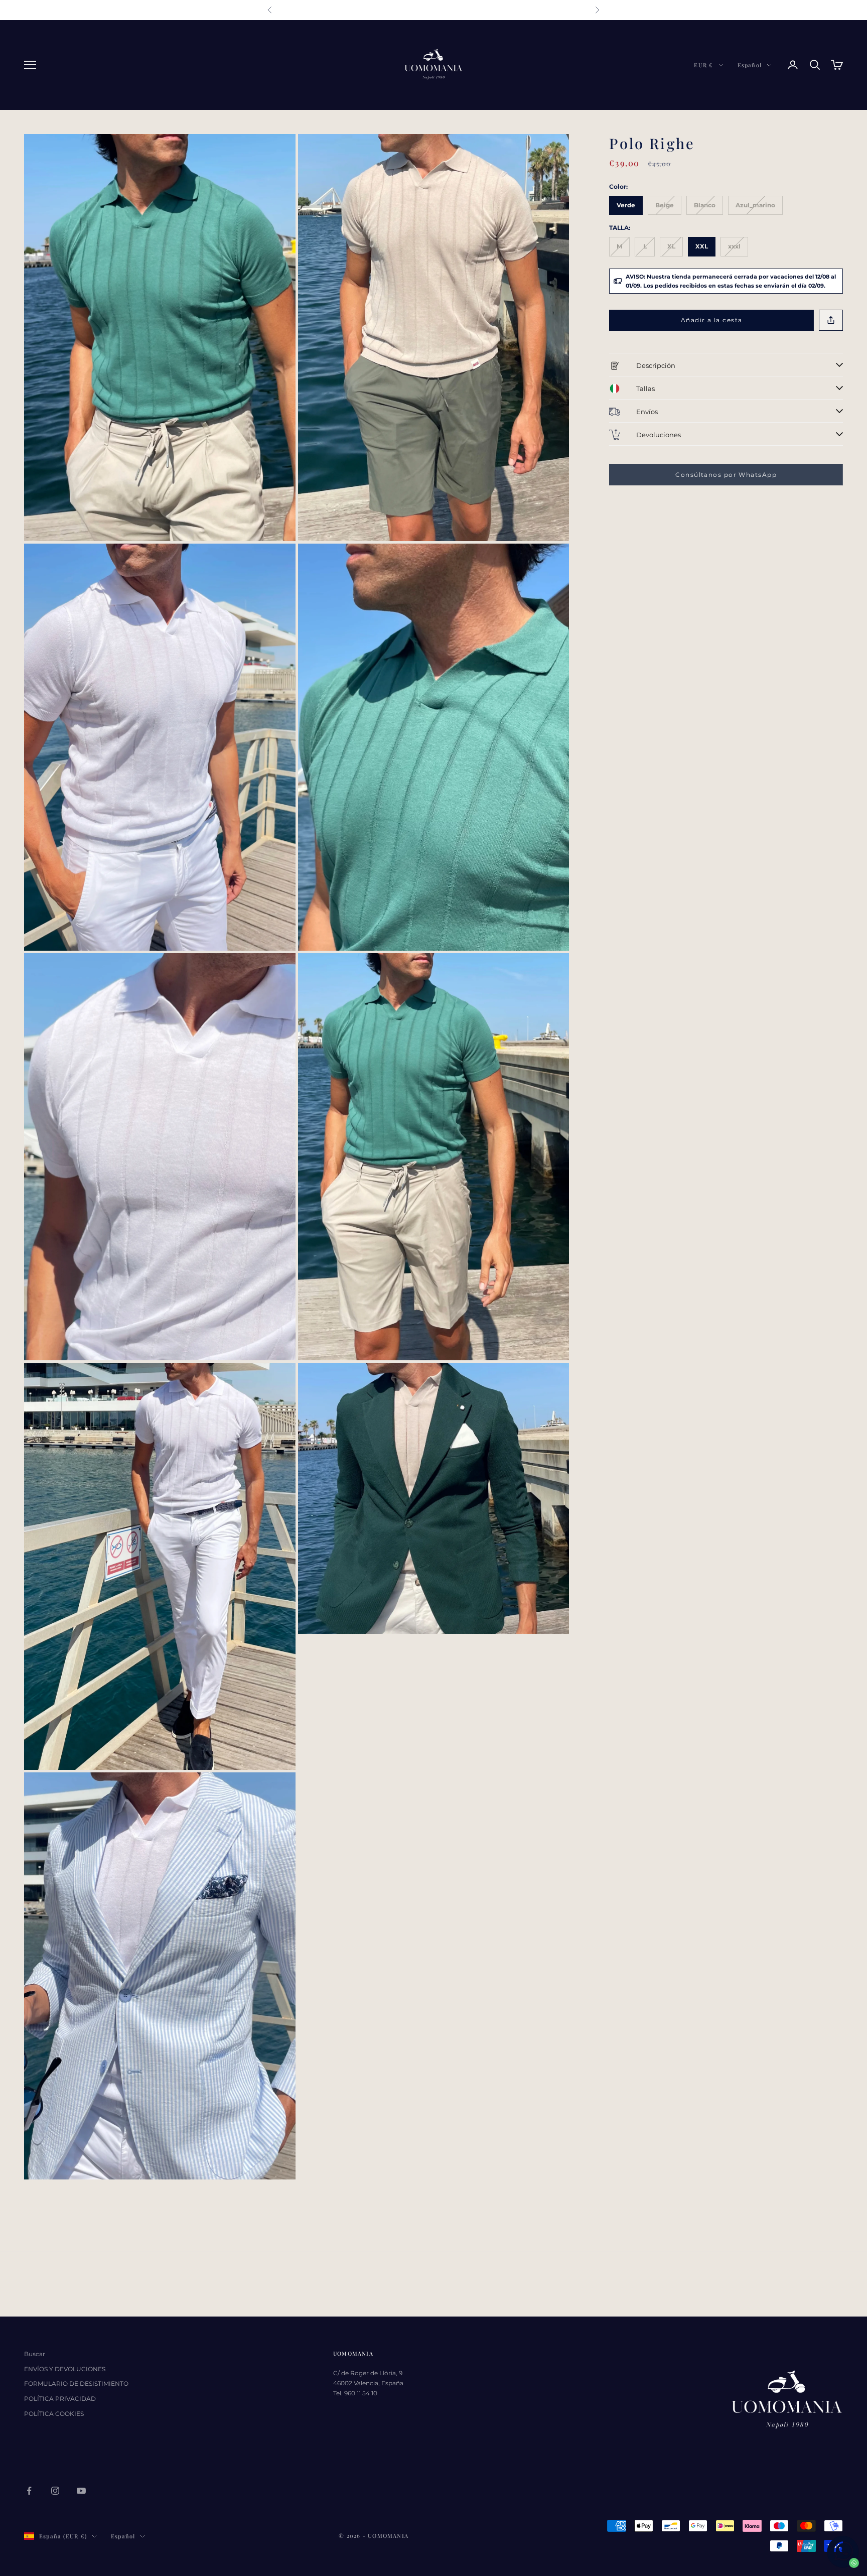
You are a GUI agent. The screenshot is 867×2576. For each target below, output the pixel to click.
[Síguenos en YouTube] (81, 2491)
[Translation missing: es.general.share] (831, 320)
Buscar (35, 2354)
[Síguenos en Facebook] (29, 2491)
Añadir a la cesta (711, 320)
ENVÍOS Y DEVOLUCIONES (65, 2369)
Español (750, 65)
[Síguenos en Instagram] (55, 2491)
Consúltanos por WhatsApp (726, 475)
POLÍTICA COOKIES (54, 2414)
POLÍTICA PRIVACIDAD (60, 2399)
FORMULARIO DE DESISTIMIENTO (76, 2384)
